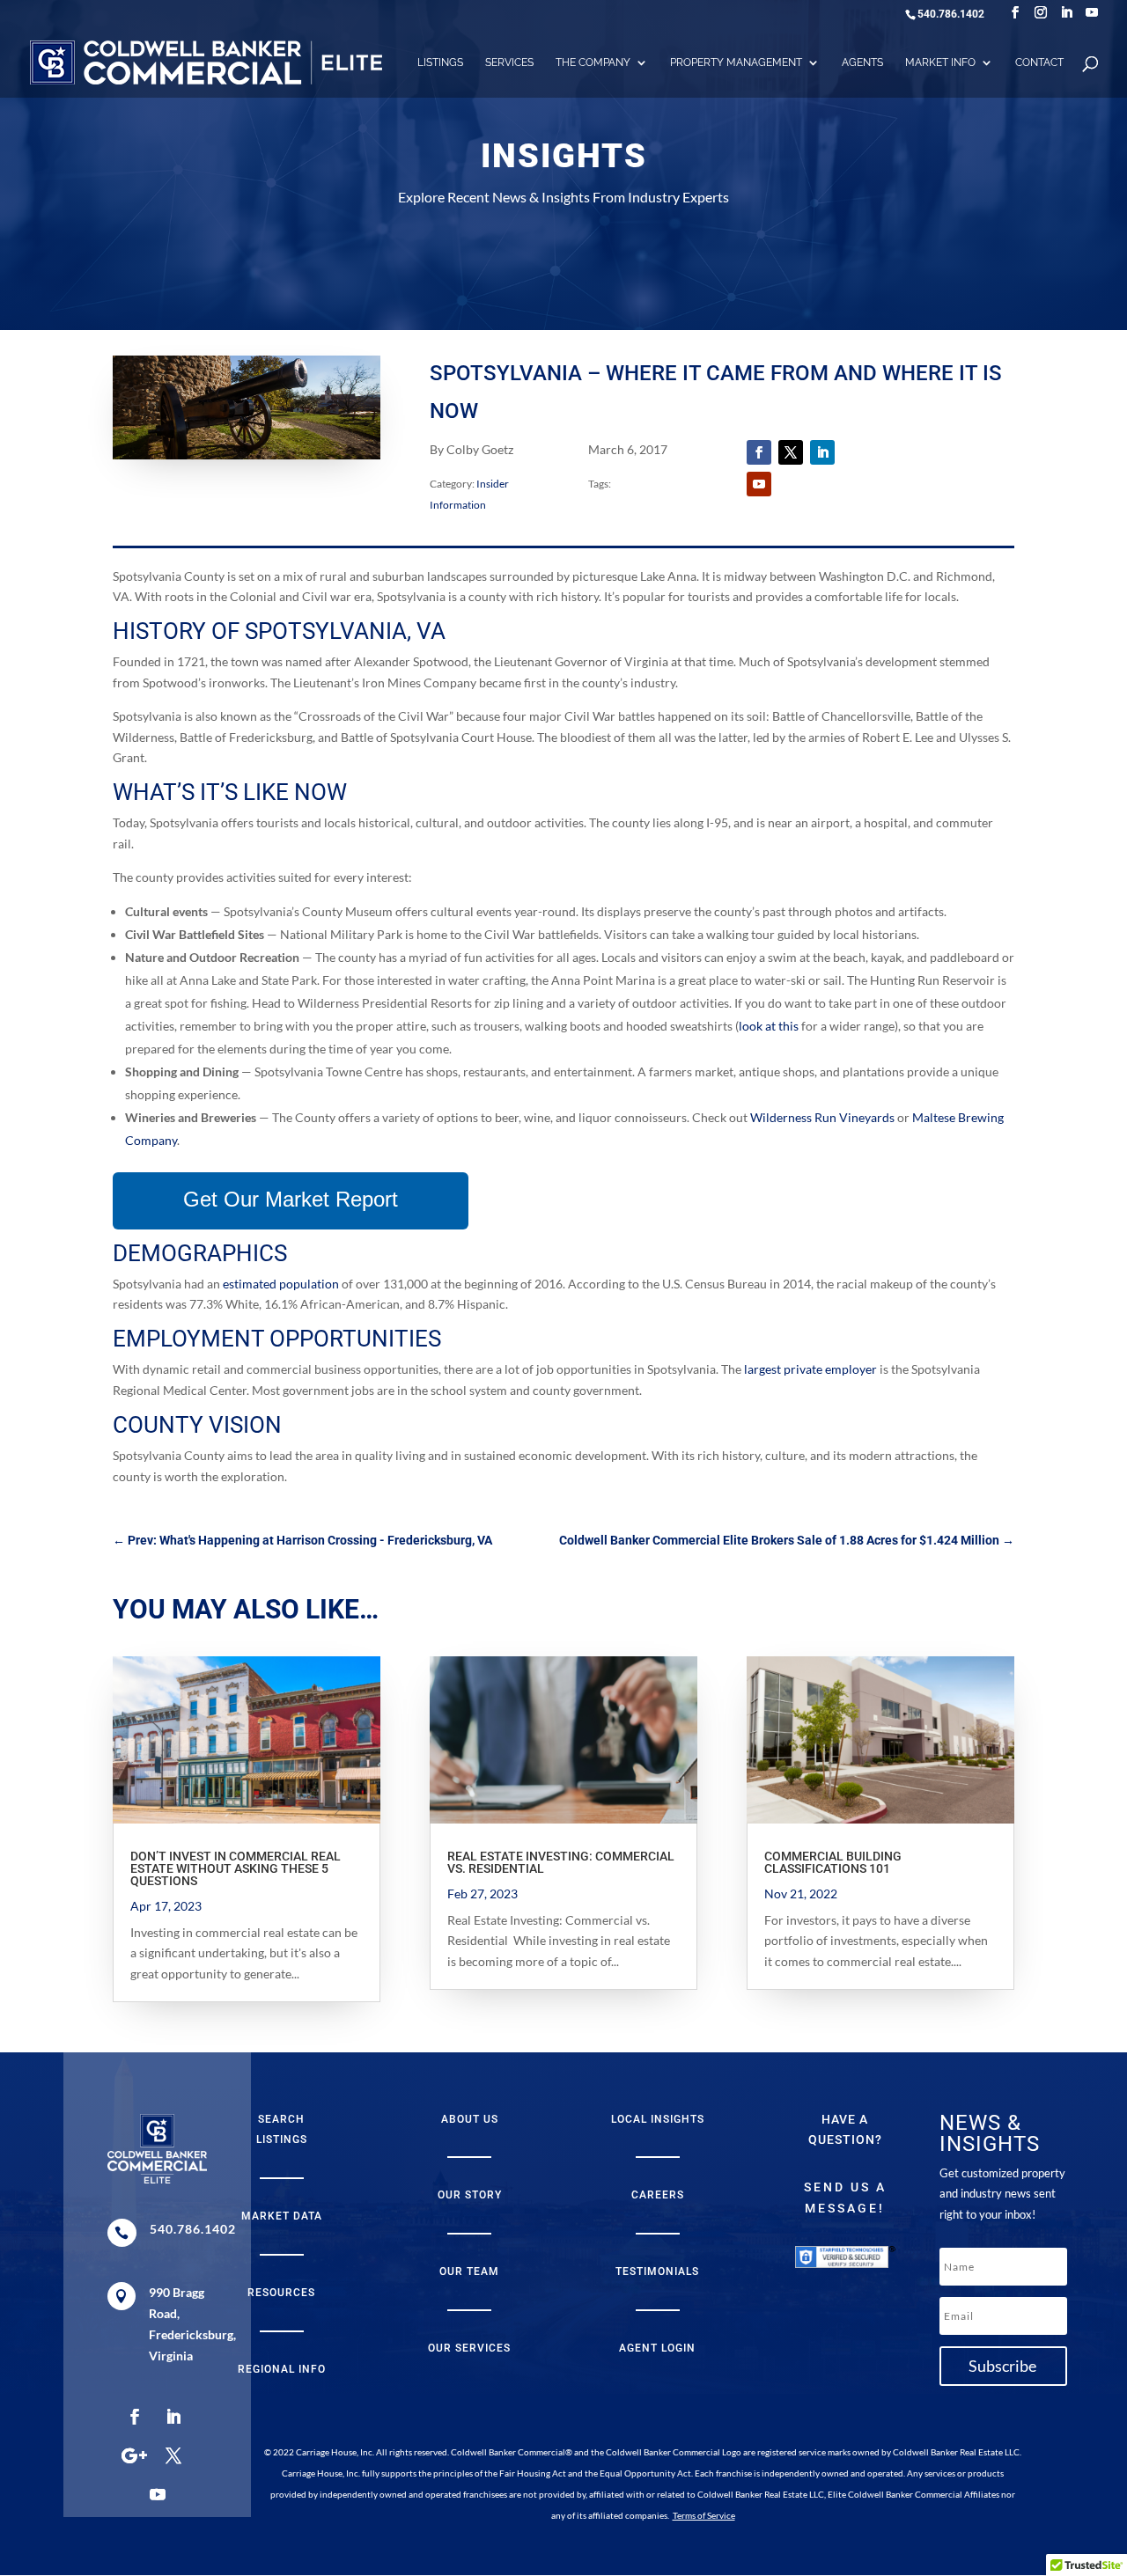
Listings (440, 62)
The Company (593, 62)
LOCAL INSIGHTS (658, 2119)
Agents (862, 62)
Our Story (470, 2195)
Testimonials (657, 2271)
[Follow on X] (791, 452)
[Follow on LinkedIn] (822, 452)
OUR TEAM (469, 2271)
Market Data (282, 2216)
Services (509, 62)
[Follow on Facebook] (759, 452)
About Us (470, 2119)
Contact (1039, 62)
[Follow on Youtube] (759, 484)
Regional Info (282, 2369)
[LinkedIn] (1066, 13)
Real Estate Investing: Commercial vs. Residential (561, 1862)
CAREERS (658, 2195)
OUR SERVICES (469, 2348)
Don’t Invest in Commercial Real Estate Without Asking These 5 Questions (236, 1868)
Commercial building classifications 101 (833, 1862)
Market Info (940, 62)
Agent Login (657, 2348)
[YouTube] (1092, 13)
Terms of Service (704, 2515)
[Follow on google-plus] (135, 2455)
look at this (769, 1026)
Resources (281, 2293)
